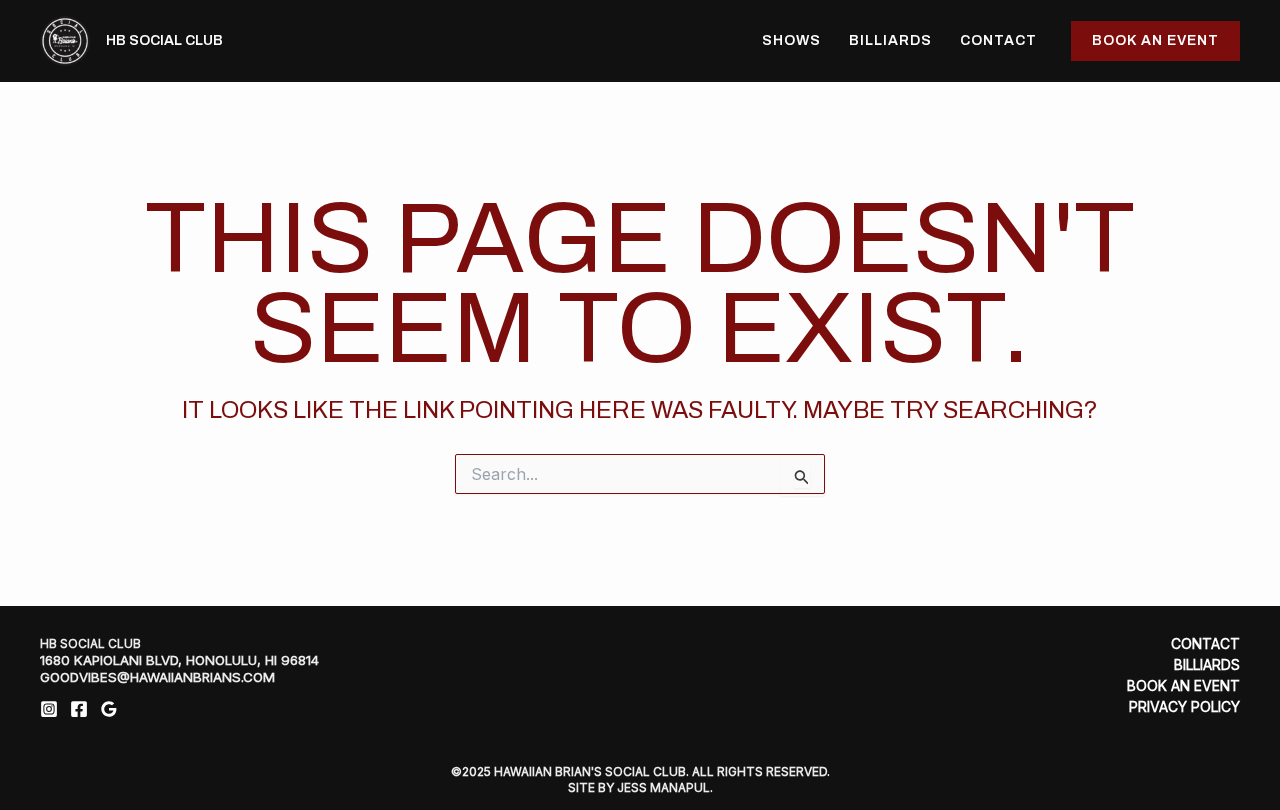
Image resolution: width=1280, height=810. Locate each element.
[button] (1155, 41)
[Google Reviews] (109, 709)
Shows (791, 40)
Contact (998, 40)
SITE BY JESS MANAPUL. (640, 787)
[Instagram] (49, 709)
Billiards (890, 40)
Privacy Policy (1184, 707)
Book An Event (1183, 686)
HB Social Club (164, 40)
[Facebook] (79, 709)
